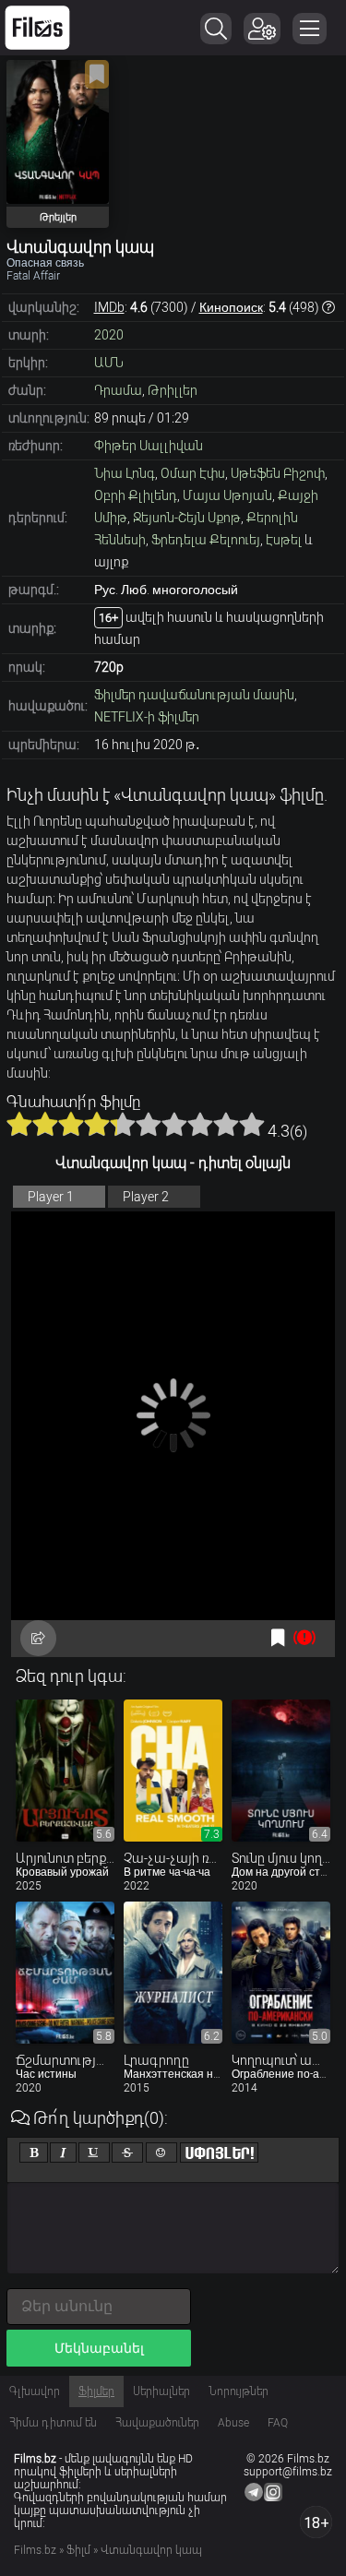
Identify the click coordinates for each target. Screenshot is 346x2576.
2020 (109, 335)
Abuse (233, 2423)
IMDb (109, 307)
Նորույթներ (239, 2391)
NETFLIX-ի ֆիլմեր (147, 717)
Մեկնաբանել (99, 2348)
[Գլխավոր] (37, 28)
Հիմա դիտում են (53, 2423)
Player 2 (146, 1197)
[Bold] (34, 2153)
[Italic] (63, 2153)
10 (252, 1124)
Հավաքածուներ (157, 2423)
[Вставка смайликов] (161, 2153)
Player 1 (51, 1197)
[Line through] (127, 2153)
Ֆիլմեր (96, 2391)
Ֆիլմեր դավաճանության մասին (194, 695)
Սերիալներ (161, 2391)
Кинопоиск (231, 307)
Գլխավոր (35, 2391)
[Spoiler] (219, 2153)
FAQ (278, 2423)
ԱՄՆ (109, 363)
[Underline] (94, 2153)
